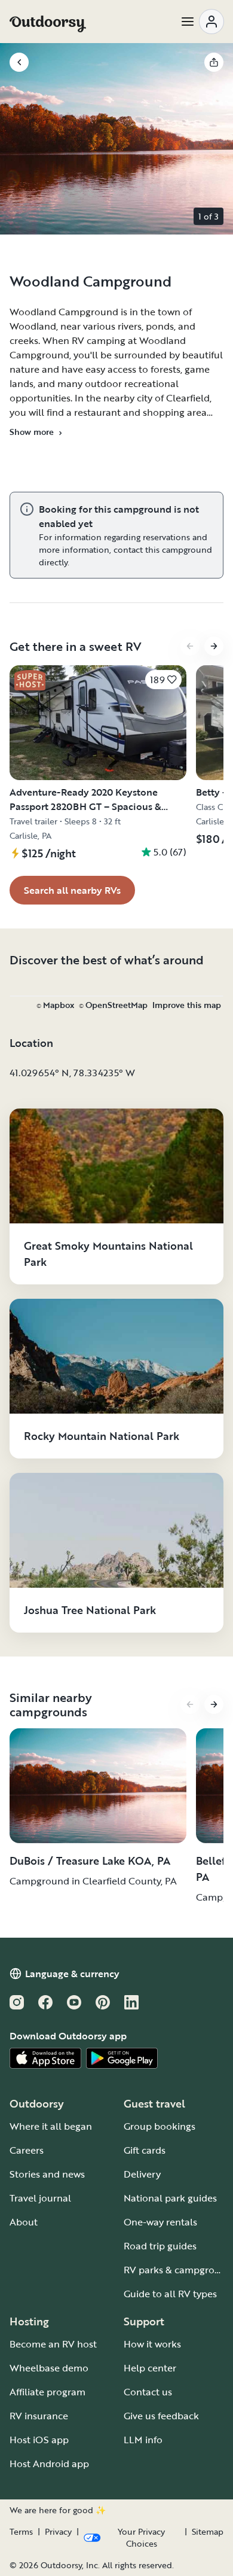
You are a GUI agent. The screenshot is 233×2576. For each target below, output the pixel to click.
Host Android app (49, 2464)
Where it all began (51, 2126)
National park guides (170, 2198)
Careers (27, 2150)
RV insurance (39, 2416)
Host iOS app (39, 2440)
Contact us (148, 2392)
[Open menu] (202, 22)
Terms (21, 2532)
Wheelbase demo (49, 2368)
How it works (152, 2344)
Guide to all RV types (170, 2294)
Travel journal (40, 2198)
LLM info (143, 2440)
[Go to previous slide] (190, 646)
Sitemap (208, 2532)
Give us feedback (161, 2416)
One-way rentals (160, 2222)
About (24, 2222)
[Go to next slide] (214, 646)
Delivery (142, 2174)
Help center (150, 2368)
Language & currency (72, 1974)
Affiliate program (47, 2392)
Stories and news (47, 2174)
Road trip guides (160, 2246)
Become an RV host (53, 2344)
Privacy (58, 2532)
